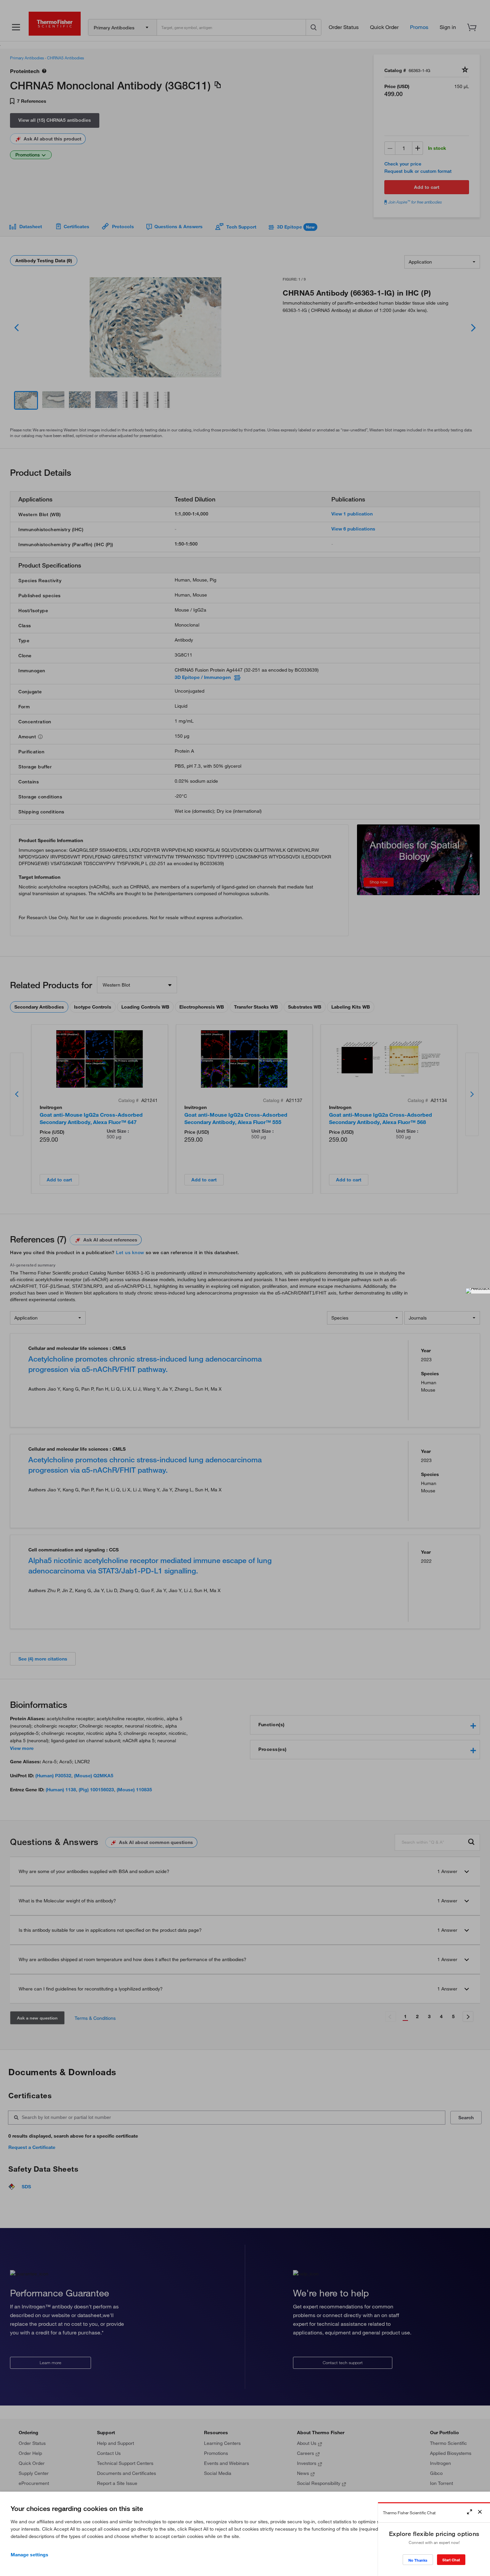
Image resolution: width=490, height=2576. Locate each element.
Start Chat (451, 2560)
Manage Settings (29, 2555)
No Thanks (418, 2560)
